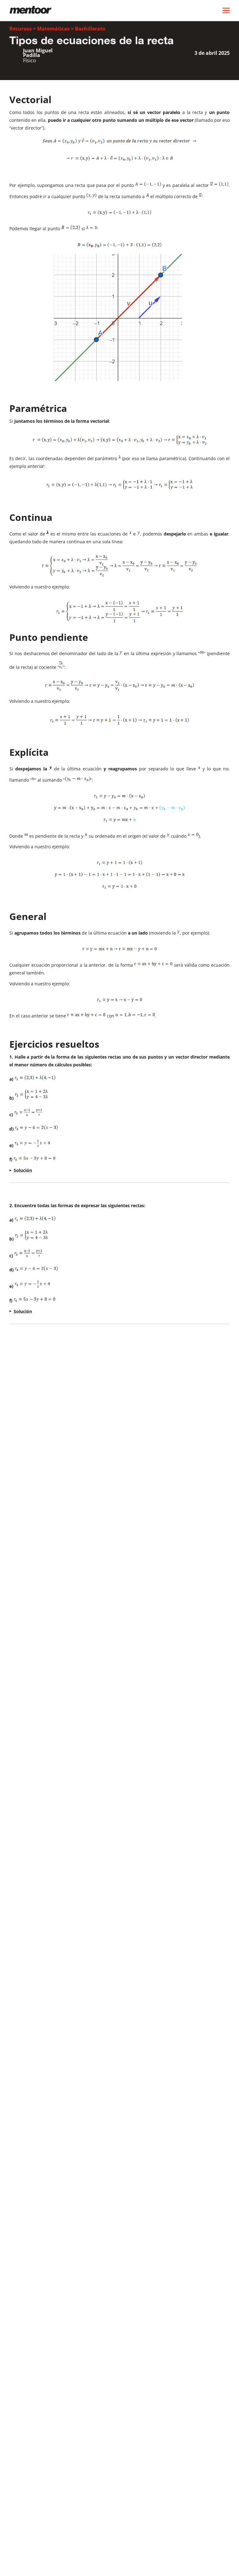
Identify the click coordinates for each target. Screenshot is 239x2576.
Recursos (21, 29)
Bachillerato (90, 29)
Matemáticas (53, 29)
